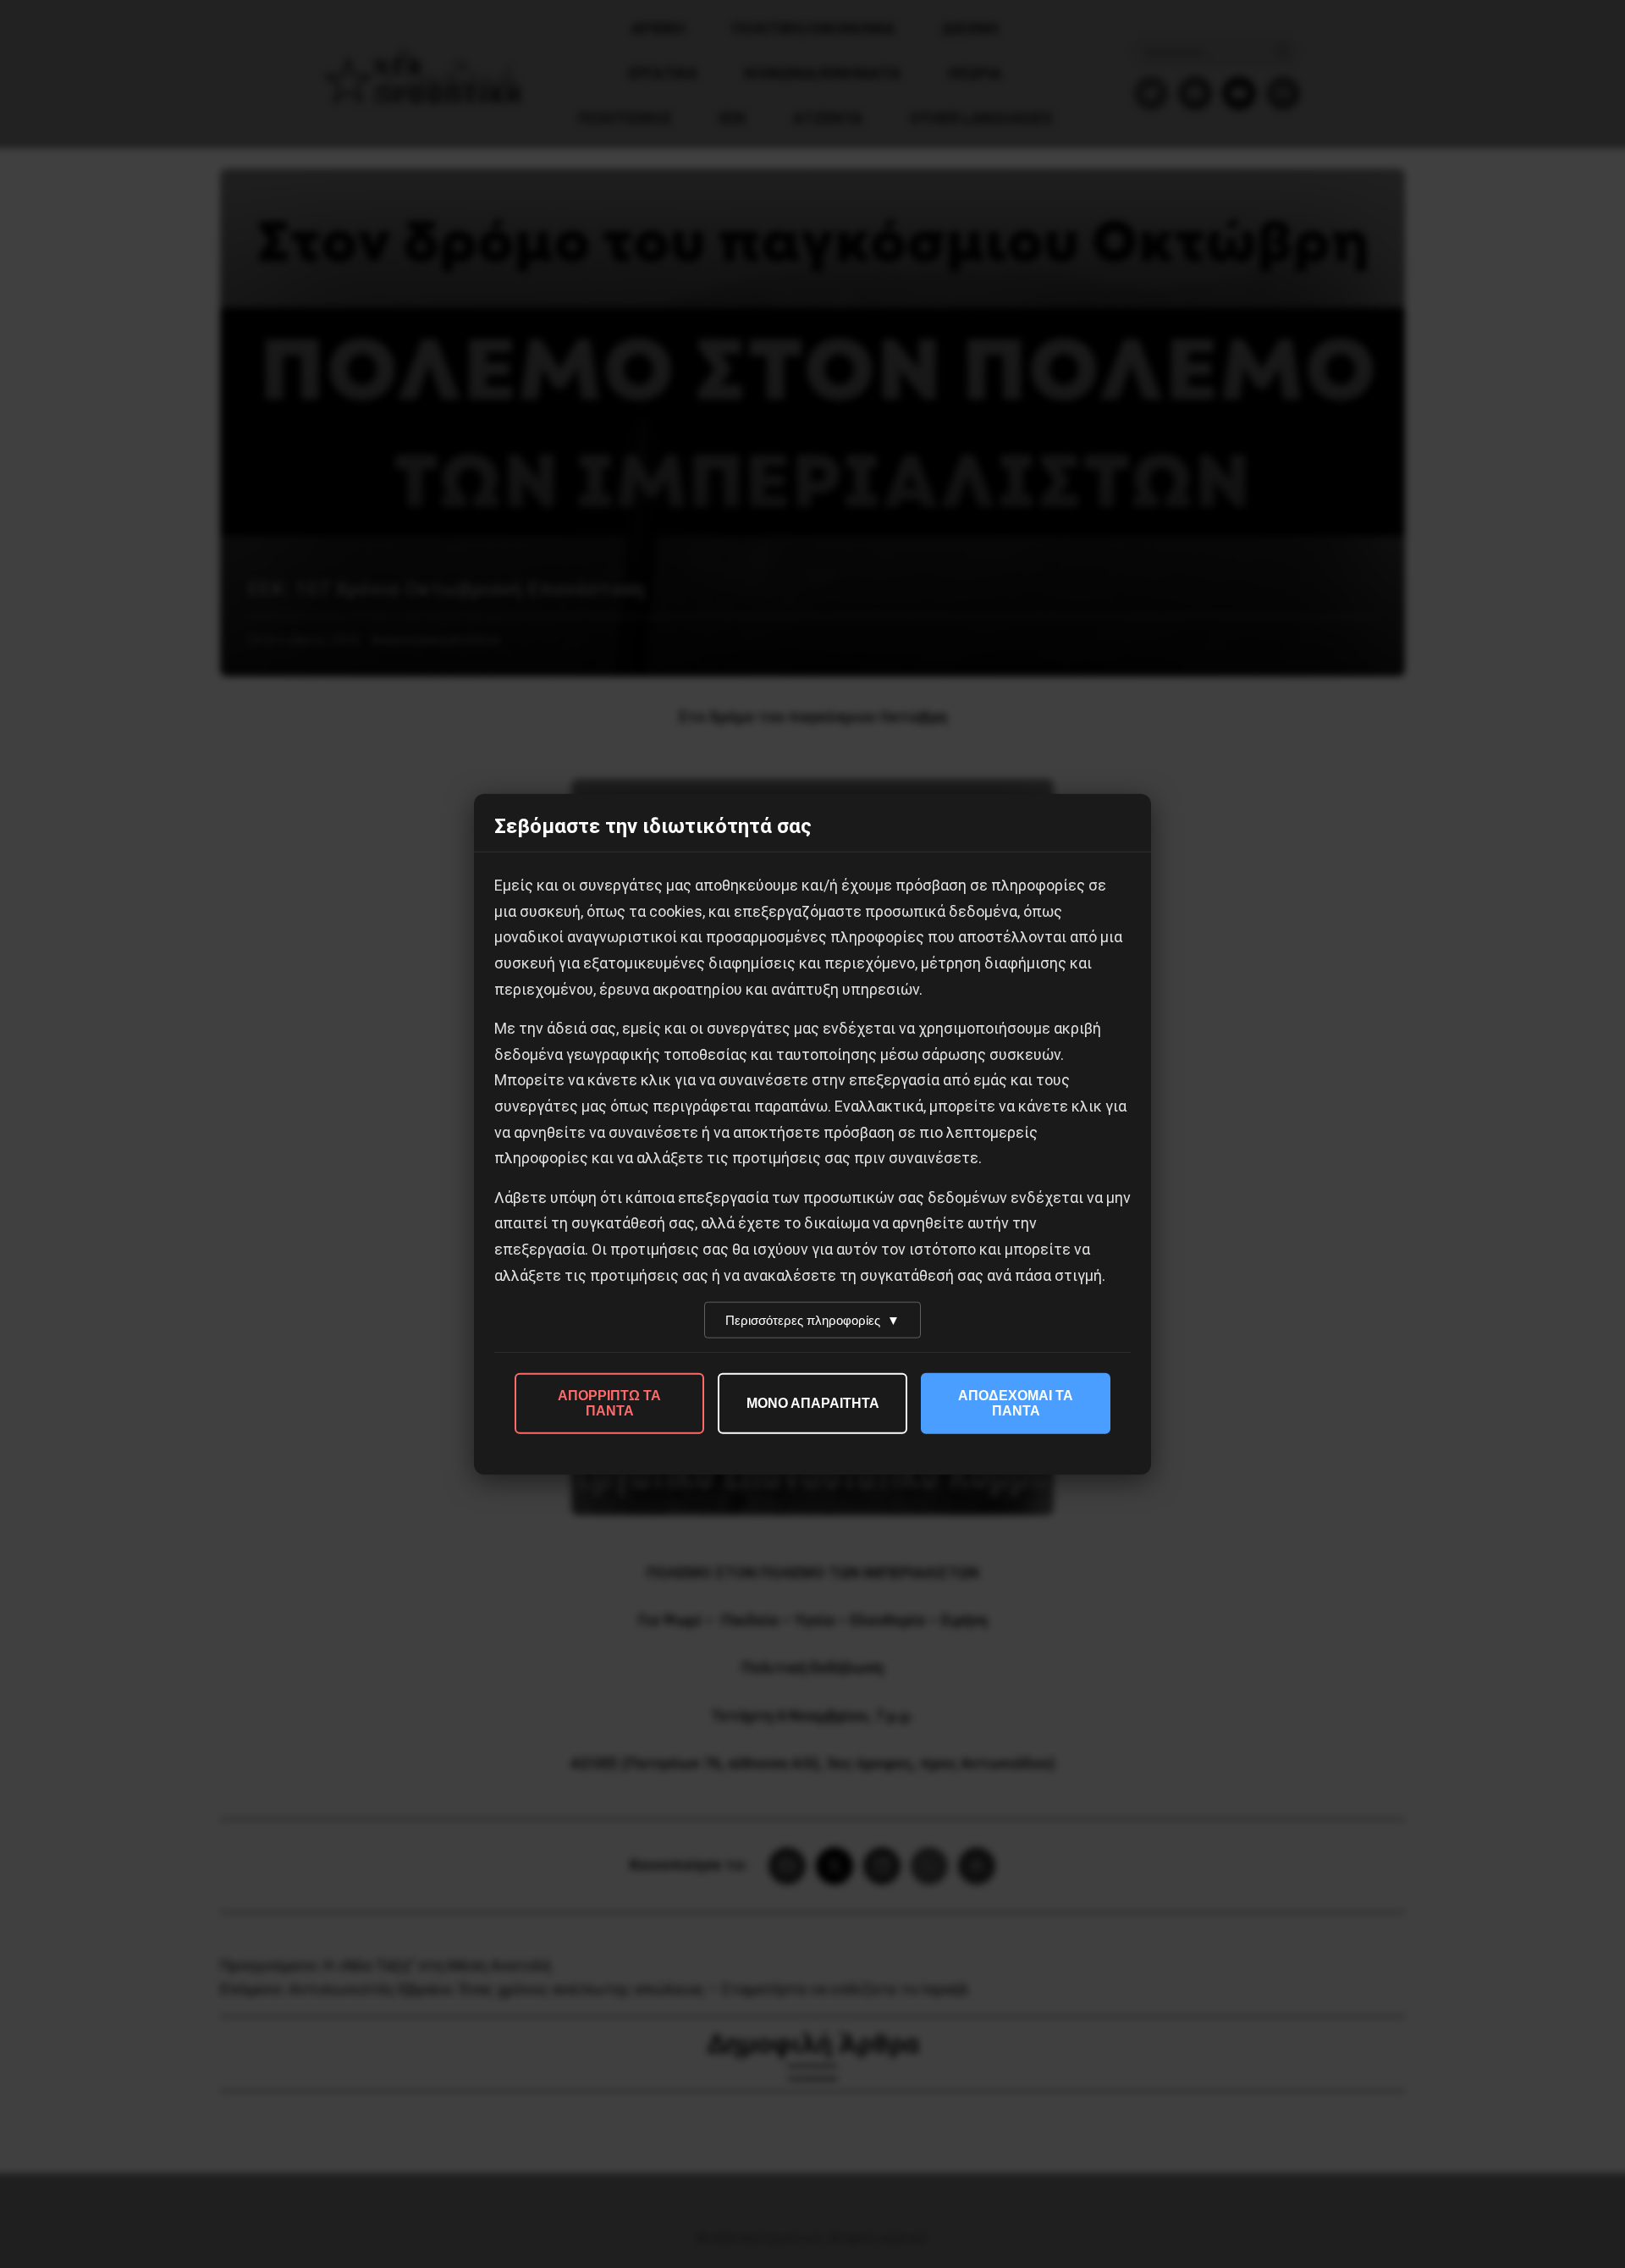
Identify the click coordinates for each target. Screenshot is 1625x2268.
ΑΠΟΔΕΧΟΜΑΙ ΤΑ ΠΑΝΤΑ (1016, 1403)
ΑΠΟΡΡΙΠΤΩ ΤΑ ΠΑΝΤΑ (609, 1403)
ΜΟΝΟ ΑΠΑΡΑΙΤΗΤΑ (813, 1403)
